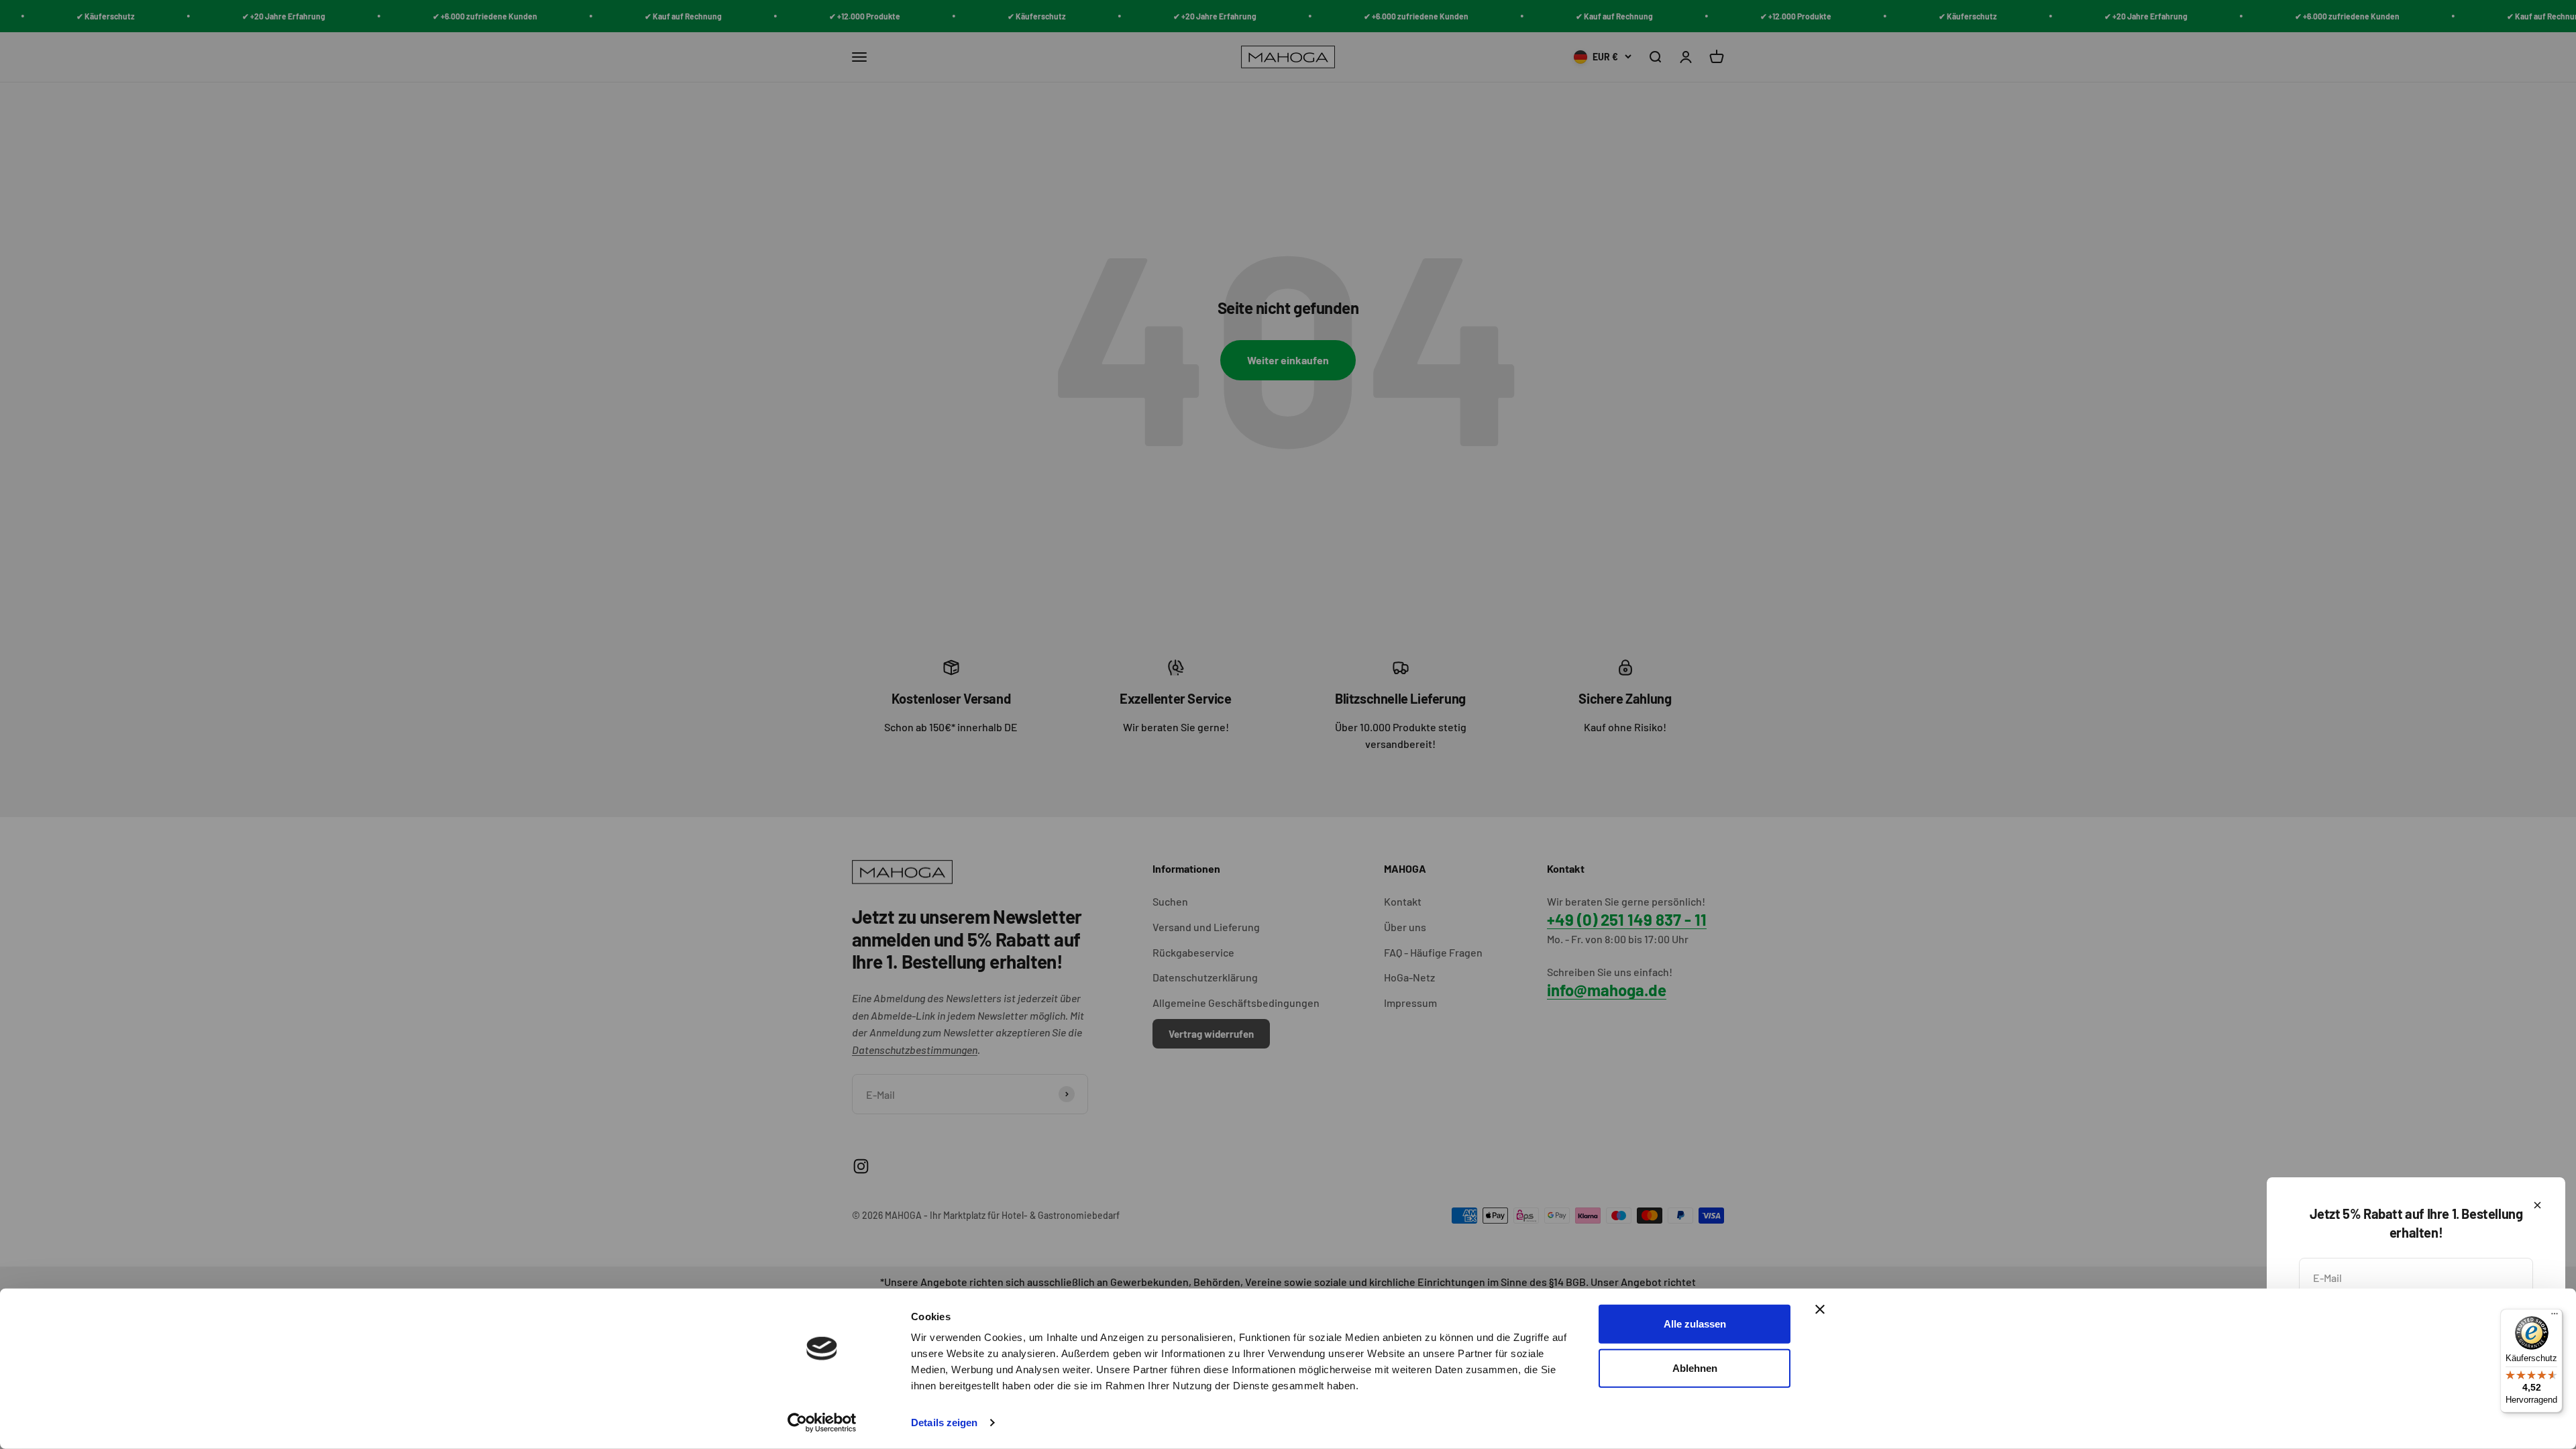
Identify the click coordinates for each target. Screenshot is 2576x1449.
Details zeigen (944, 1423)
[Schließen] (2537, 1205)
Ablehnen (1695, 1367)
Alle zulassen (1695, 1324)
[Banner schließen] (1820, 1309)
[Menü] (2555, 1317)
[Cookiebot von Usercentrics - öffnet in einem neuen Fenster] (822, 1423)
